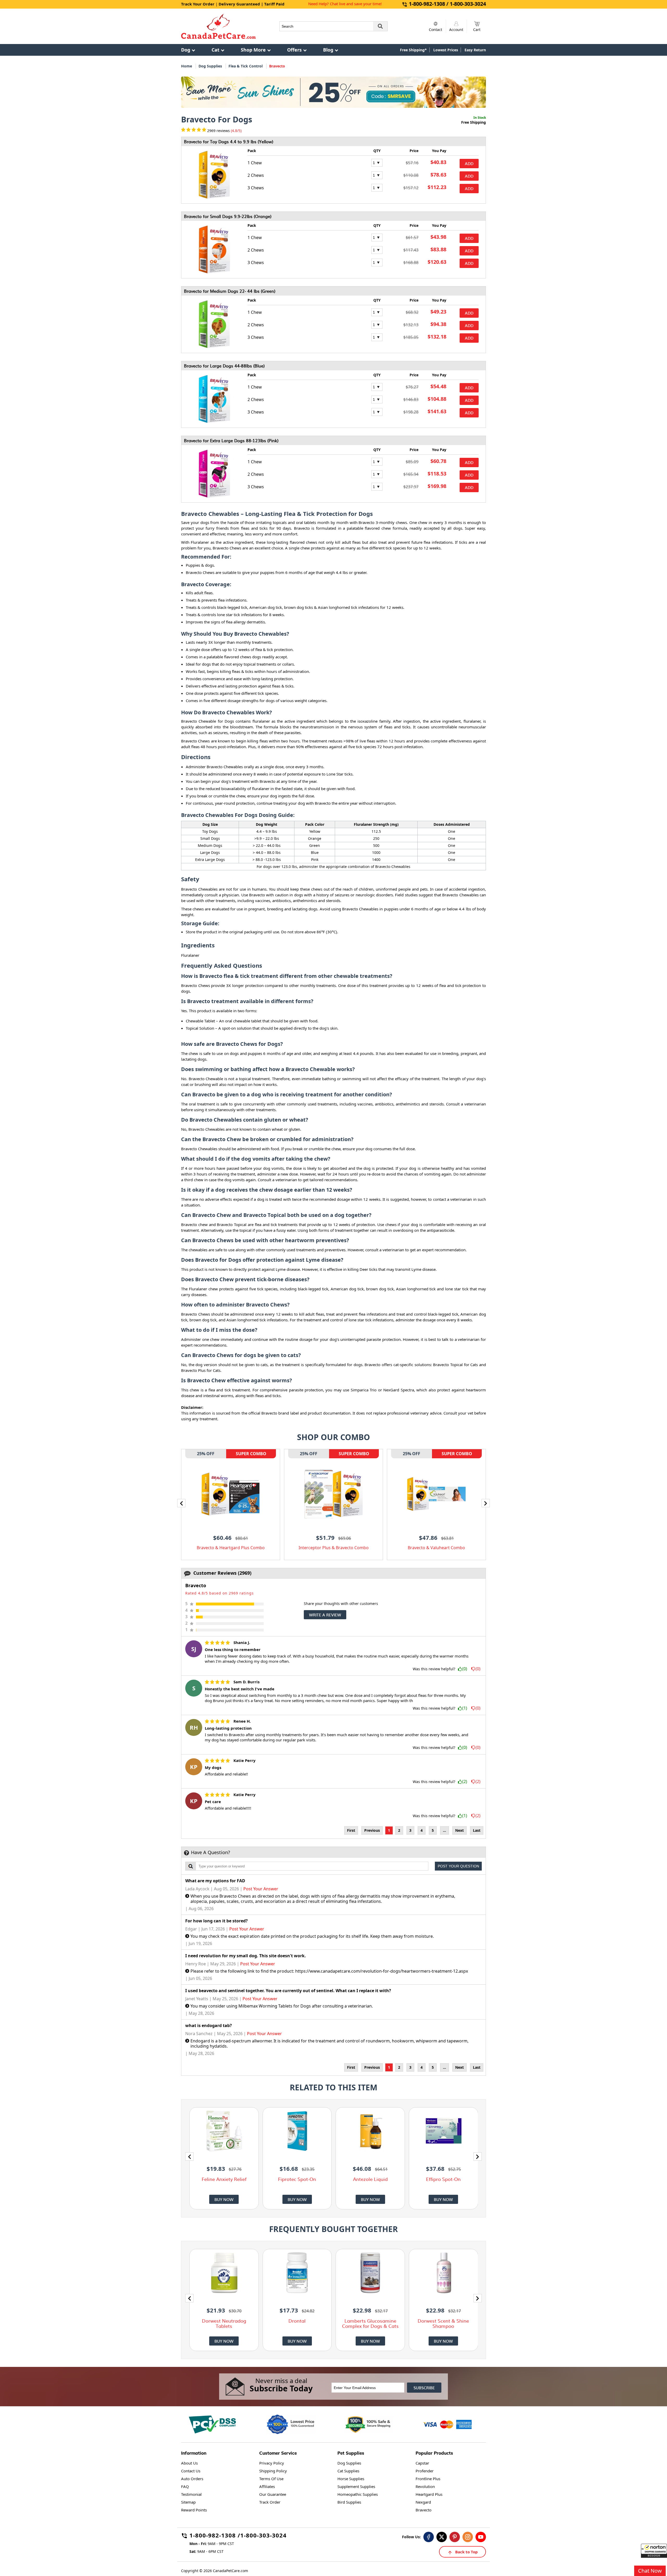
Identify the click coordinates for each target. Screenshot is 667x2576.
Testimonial (191, 2494)
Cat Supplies (348, 2471)
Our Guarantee (273, 2494)
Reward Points (194, 2510)
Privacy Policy (272, 2463)
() (465, 1669)
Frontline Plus (428, 2479)
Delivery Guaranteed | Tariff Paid (252, 4)
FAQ (185, 2486)
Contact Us (191, 2471)
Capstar (422, 2463)
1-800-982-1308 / (215, 2536)
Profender (425, 2471)
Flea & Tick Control (246, 66)
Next (459, 1830)
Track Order (270, 2502)
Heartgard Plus (429, 2494)
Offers (294, 50)
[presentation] (181, 1503)
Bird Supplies (349, 2502)
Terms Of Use (271, 2479)
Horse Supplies (351, 2479)
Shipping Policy (273, 2471)
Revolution (425, 2486)
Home (187, 66)
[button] (654, 2551)
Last (477, 1830)
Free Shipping (474, 122)
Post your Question (458, 1866)
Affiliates (267, 2486)
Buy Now (224, 2199)
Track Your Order (198, 4)
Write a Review (325, 1615)
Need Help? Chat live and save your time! (345, 4)
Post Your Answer (261, 1889)
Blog (328, 50)
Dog (186, 50)
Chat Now (650, 2571)
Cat (215, 50)
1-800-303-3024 (263, 2536)
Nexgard (423, 2502)
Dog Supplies (210, 66)
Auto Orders (192, 2479)
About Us (189, 2463)
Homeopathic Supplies (358, 2494)
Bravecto (424, 2510)
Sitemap (188, 2502)
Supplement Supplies (356, 2486)
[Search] (380, 26)
